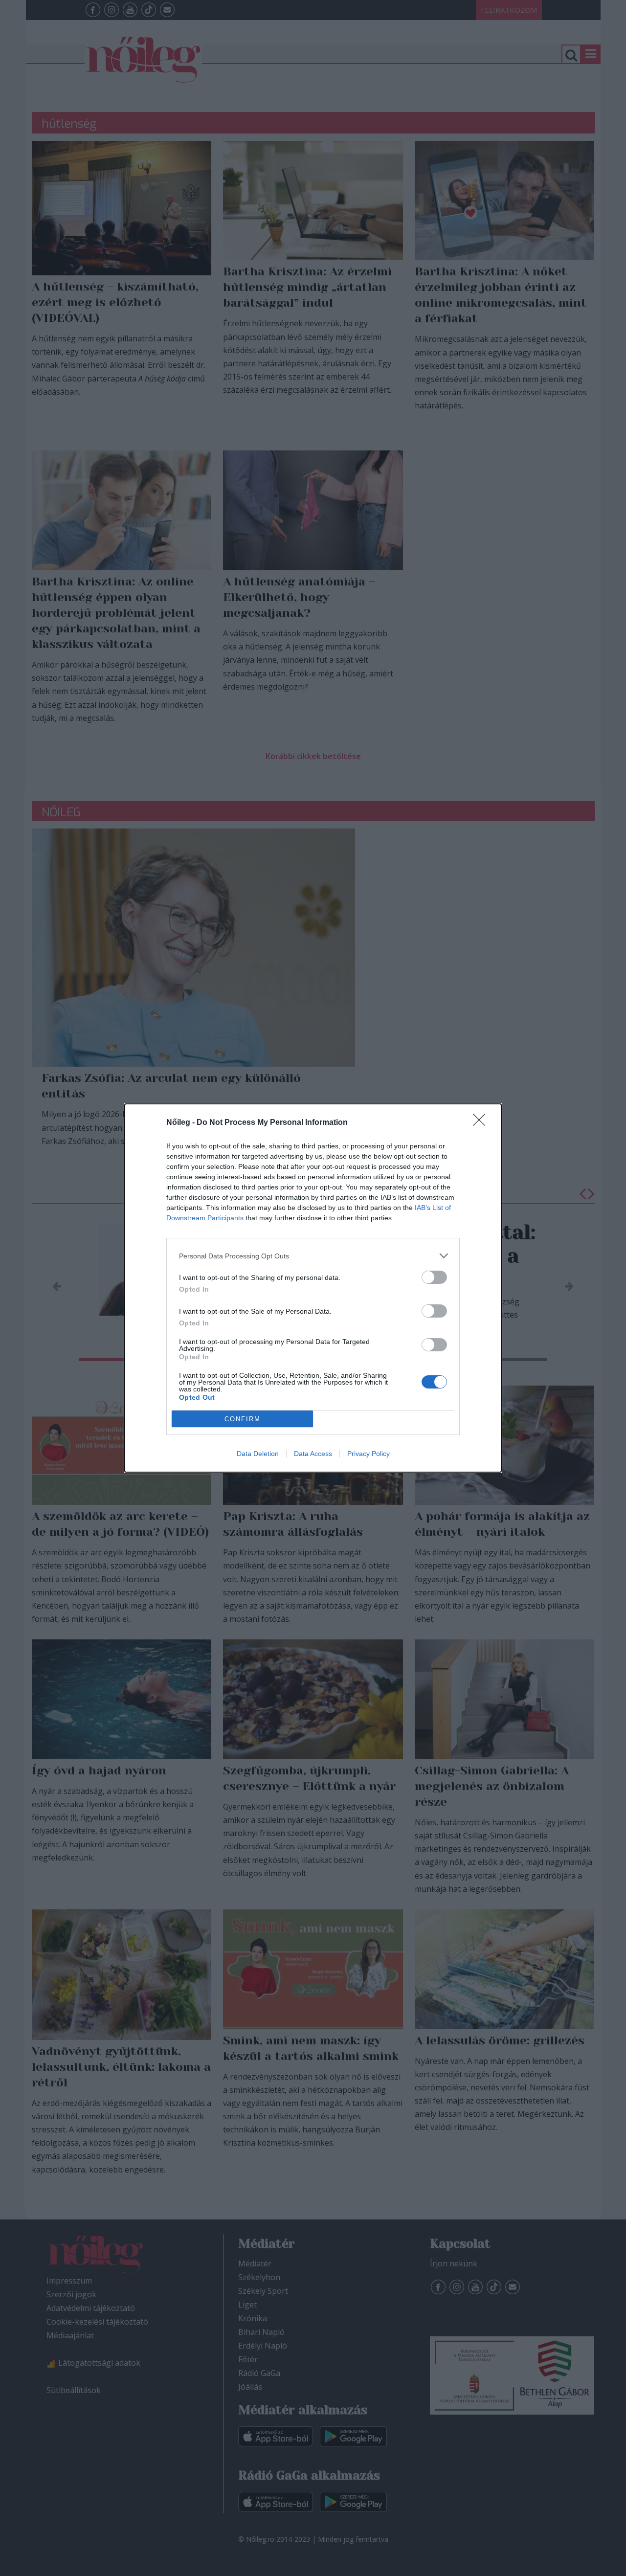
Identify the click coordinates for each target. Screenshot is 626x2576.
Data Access (313, 1454)
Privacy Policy (369, 1454)
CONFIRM (243, 1419)
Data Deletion (258, 1454)
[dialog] (313, 1288)
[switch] (434, 1277)
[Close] (482, 1123)
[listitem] (313, 1256)
